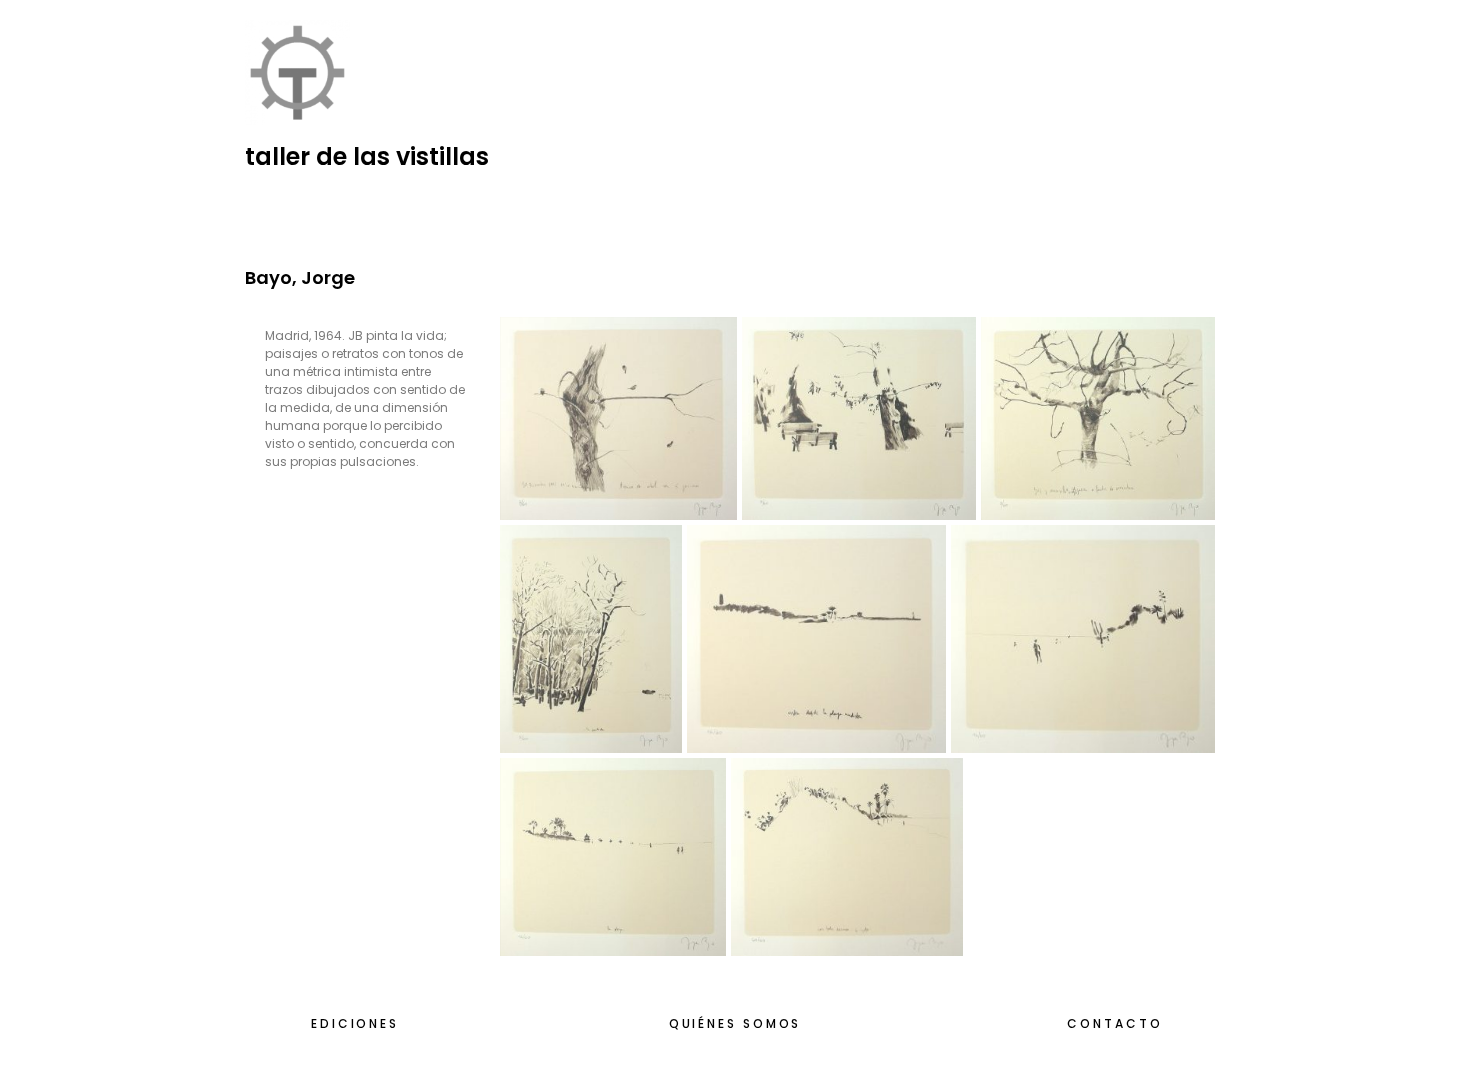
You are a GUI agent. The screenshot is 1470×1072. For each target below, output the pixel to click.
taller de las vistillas (367, 156)
